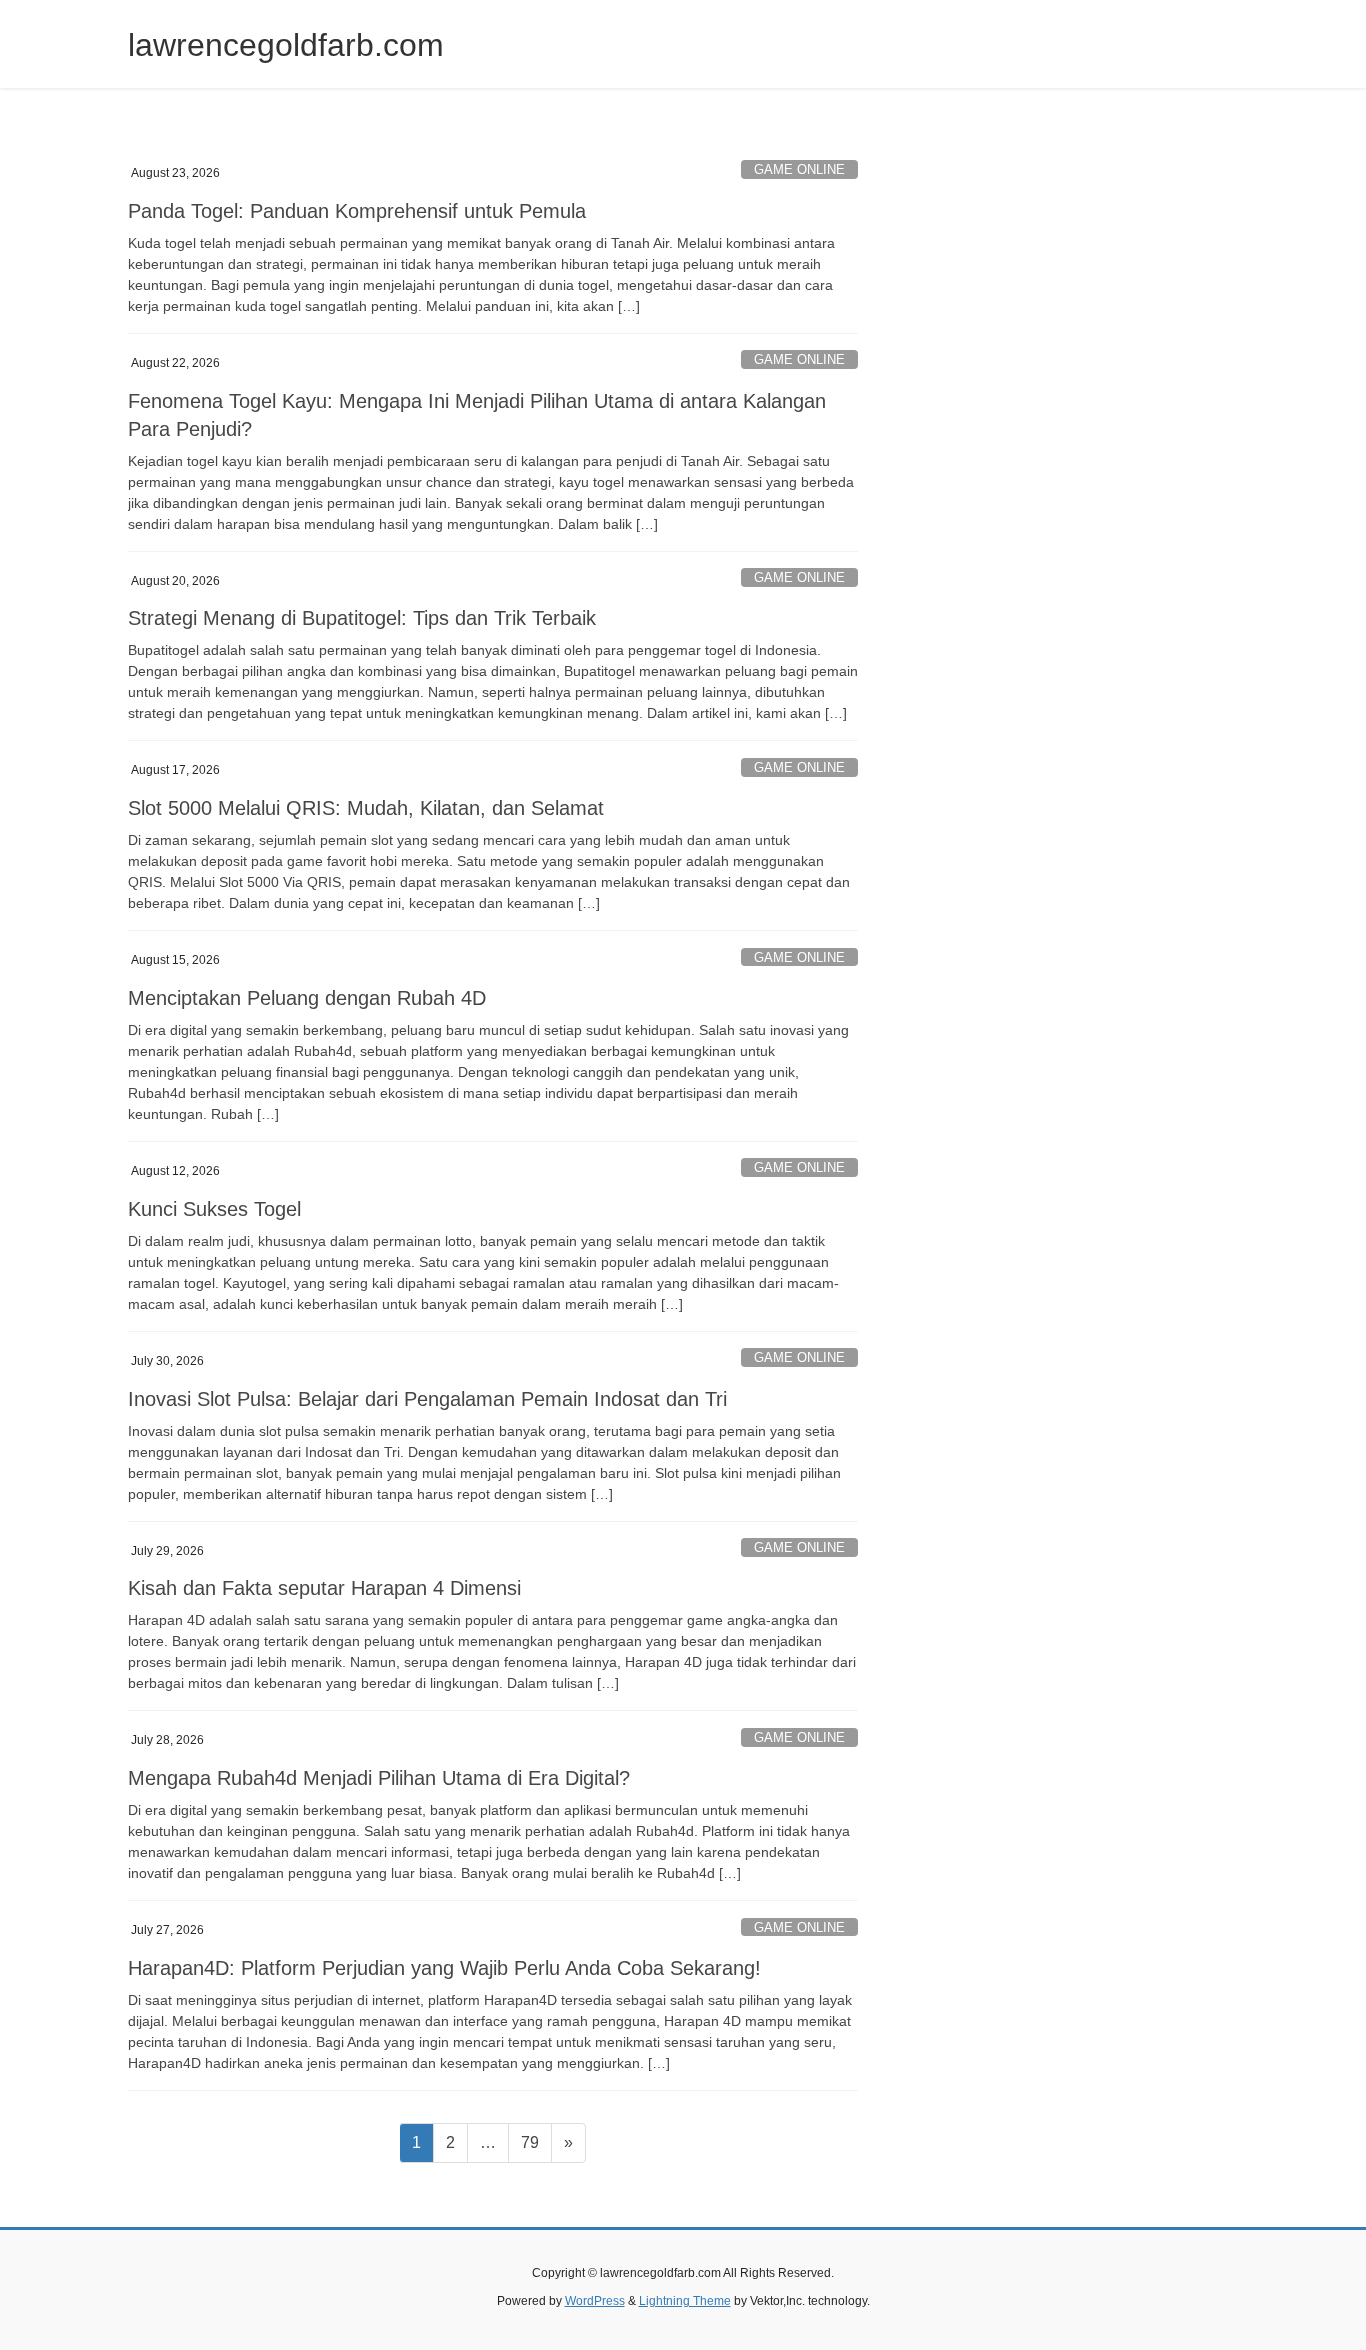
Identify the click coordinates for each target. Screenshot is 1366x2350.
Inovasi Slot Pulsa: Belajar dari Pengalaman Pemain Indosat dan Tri (427, 1399)
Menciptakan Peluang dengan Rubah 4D (307, 998)
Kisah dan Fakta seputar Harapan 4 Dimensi (324, 1588)
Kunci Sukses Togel (214, 1209)
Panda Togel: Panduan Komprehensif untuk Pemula (357, 211)
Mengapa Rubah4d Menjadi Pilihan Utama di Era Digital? (379, 1778)
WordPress (595, 2301)
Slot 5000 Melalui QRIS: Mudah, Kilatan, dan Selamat (366, 808)
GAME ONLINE (799, 169)
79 (536, 2142)
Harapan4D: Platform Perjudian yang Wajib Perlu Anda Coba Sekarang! (444, 1968)
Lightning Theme (685, 2301)
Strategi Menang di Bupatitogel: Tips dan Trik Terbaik (362, 618)
